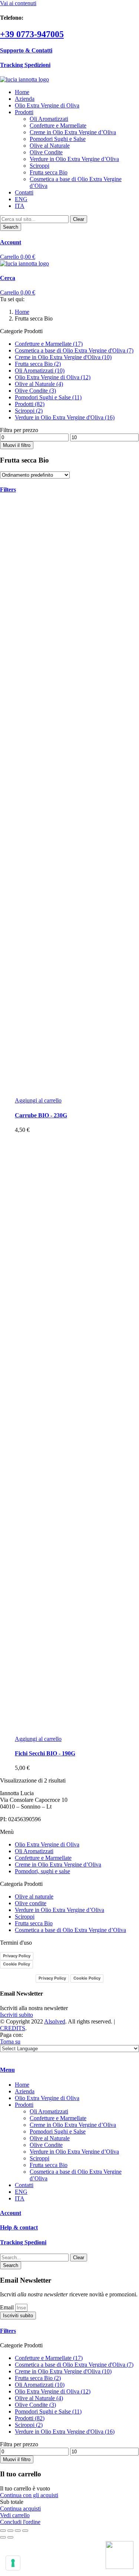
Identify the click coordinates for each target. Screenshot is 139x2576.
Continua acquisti (20, 2509)
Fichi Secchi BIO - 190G (45, 1753)
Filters (8, 2331)
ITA (20, 206)
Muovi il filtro (17, 445)
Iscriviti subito (16, 2015)
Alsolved (55, 2021)
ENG (21, 199)
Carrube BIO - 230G (41, 1115)
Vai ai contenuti (18, 3)
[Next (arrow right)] (10, 2537)
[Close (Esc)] (3, 2531)
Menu (7, 2070)
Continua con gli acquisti (29, 2495)
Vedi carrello (15, 2515)
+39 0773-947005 (32, 34)
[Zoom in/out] (25, 2531)
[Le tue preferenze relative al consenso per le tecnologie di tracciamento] (13, 2563)
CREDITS (13, 2028)
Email (8, 2307)
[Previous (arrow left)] (3, 2537)
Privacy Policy (17, 1956)
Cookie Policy (16, 1964)
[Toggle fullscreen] (18, 2531)
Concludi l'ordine (20, 2522)
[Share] (10, 2531)
